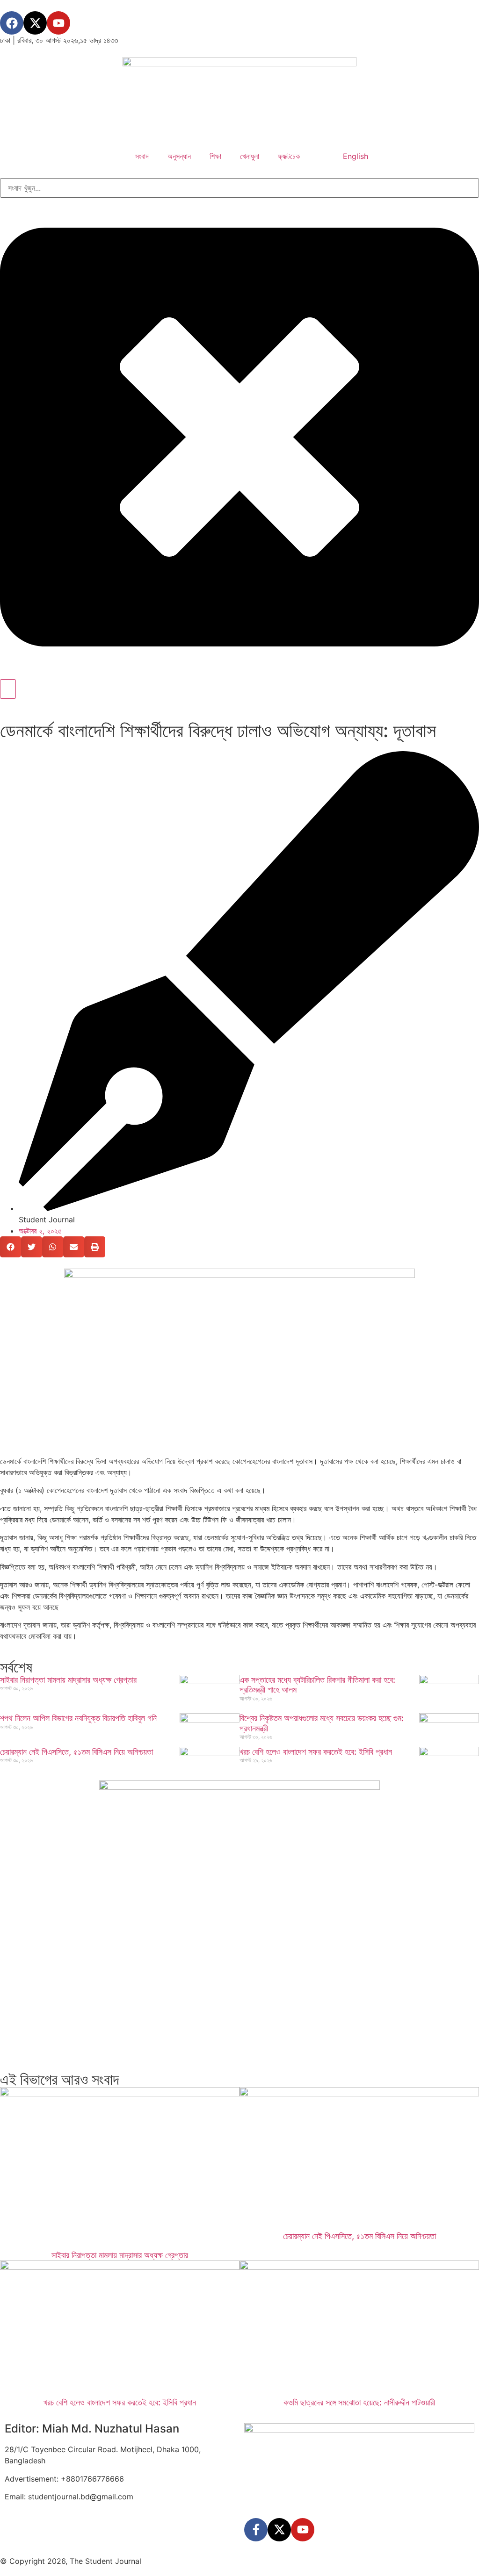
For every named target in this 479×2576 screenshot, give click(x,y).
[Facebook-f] (256, 2530)
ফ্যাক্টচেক (289, 156)
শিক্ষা (215, 156)
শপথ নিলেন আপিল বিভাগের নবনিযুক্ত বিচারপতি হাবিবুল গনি (78, 1718)
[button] (11, 1247)
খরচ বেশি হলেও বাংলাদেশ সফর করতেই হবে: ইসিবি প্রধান (316, 1752)
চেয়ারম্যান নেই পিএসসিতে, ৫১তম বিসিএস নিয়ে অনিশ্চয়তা (76, 1752)
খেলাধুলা (250, 156)
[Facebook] (12, 23)
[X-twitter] (35, 23)
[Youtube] (58, 23)
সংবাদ (142, 156)
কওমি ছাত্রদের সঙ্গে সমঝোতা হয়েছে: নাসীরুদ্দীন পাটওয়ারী (359, 2402)
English (356, 156)
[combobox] (239, 188)
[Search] (8, 689)
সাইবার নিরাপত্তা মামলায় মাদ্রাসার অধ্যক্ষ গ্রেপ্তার (68, 1680)
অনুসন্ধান (179, 156)
